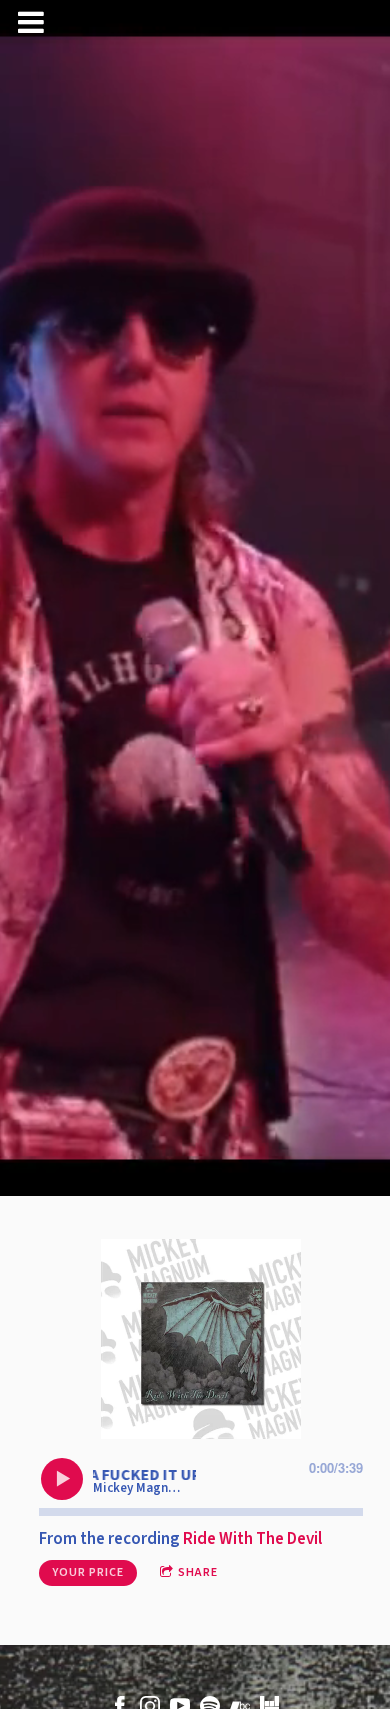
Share (198, 1572)
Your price (88, 1572)
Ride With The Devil (252, 1539)
